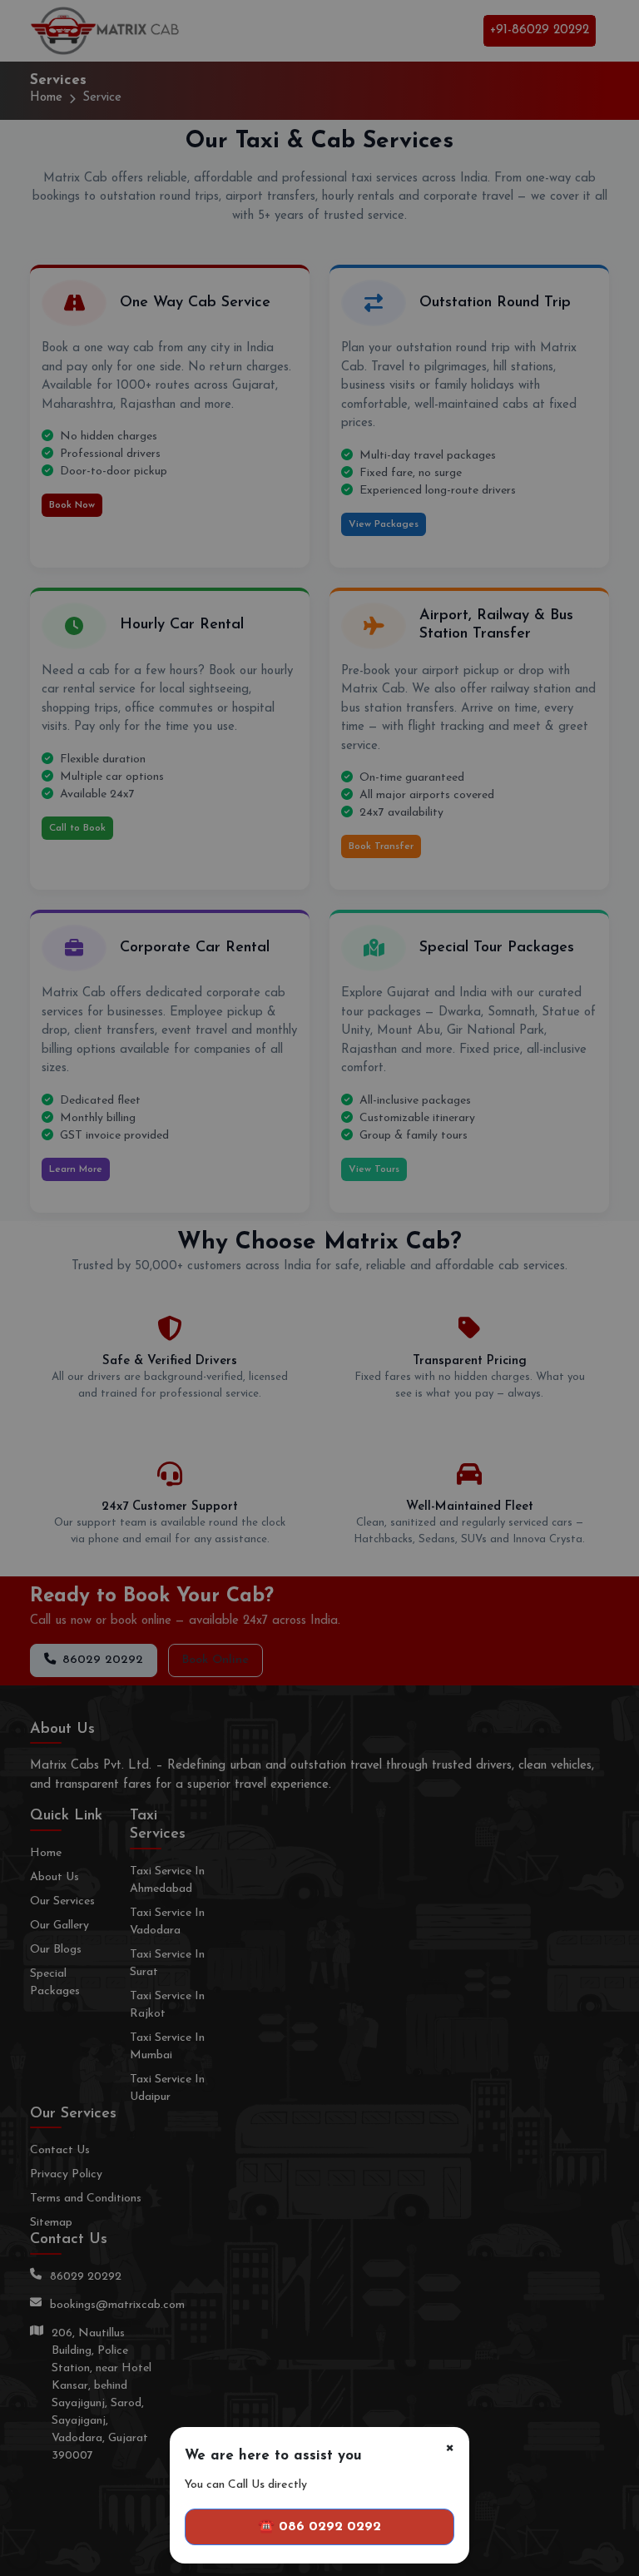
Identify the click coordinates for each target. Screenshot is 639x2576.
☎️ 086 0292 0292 (319, 2527)
